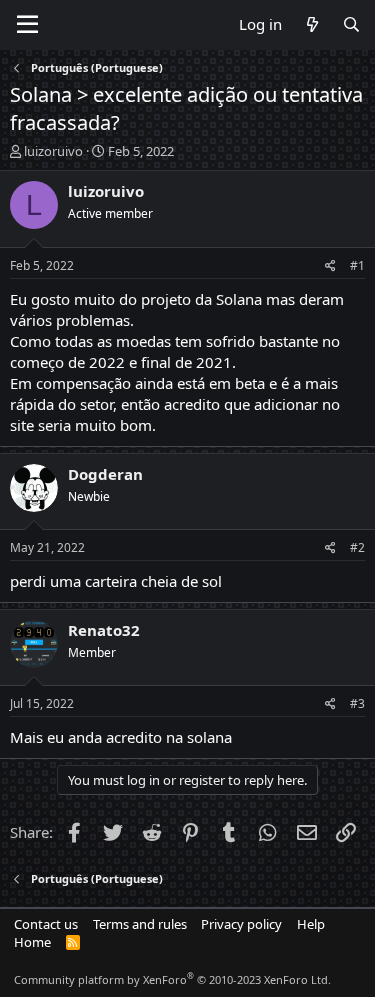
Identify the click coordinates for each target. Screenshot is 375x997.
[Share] (330, 266)
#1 (357, 265)
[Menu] (27, 25)
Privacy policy (241, 924)
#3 (357, 703)
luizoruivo (53, 151)
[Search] (351, 24)
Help (311, 924)
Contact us (46, 924)
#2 (357, 547)
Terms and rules (140, 924)
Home (32, 942)
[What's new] (311, 24)
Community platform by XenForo (172, 979)
